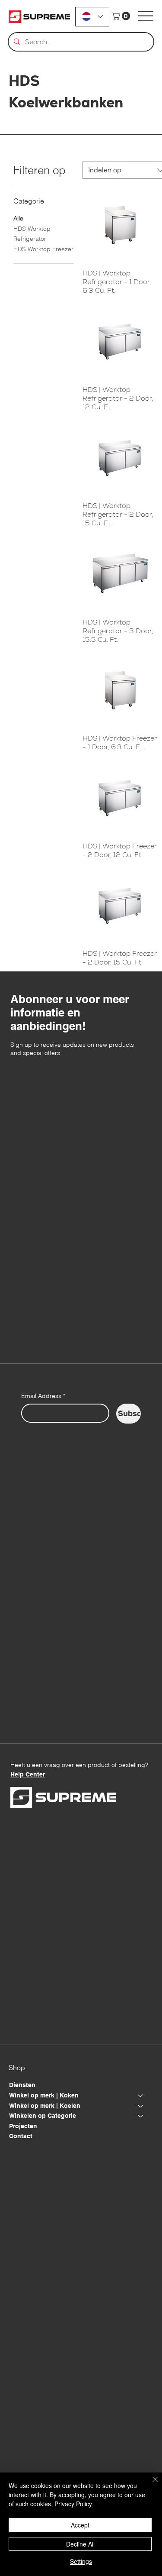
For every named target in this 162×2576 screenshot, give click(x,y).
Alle (18, 218)
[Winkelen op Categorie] (141, 2116)
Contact (21, 2136)
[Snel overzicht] (120, 225)
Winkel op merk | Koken (44, 2095)
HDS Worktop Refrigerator (32, 234)
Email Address (43, 1396)
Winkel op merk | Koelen (45, 2106)
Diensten (22, 2085)
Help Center (28, 1774)
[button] (122, 16)
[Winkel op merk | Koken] (141, 2096)
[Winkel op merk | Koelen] (141, 2106)
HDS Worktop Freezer (43, 249)
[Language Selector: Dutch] (92, 17)
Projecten (23, 2126)
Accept (80, 2525)
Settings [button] (81, 2561)
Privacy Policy (73, 2504)
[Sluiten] (150, 2485)
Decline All (80, 2544)
